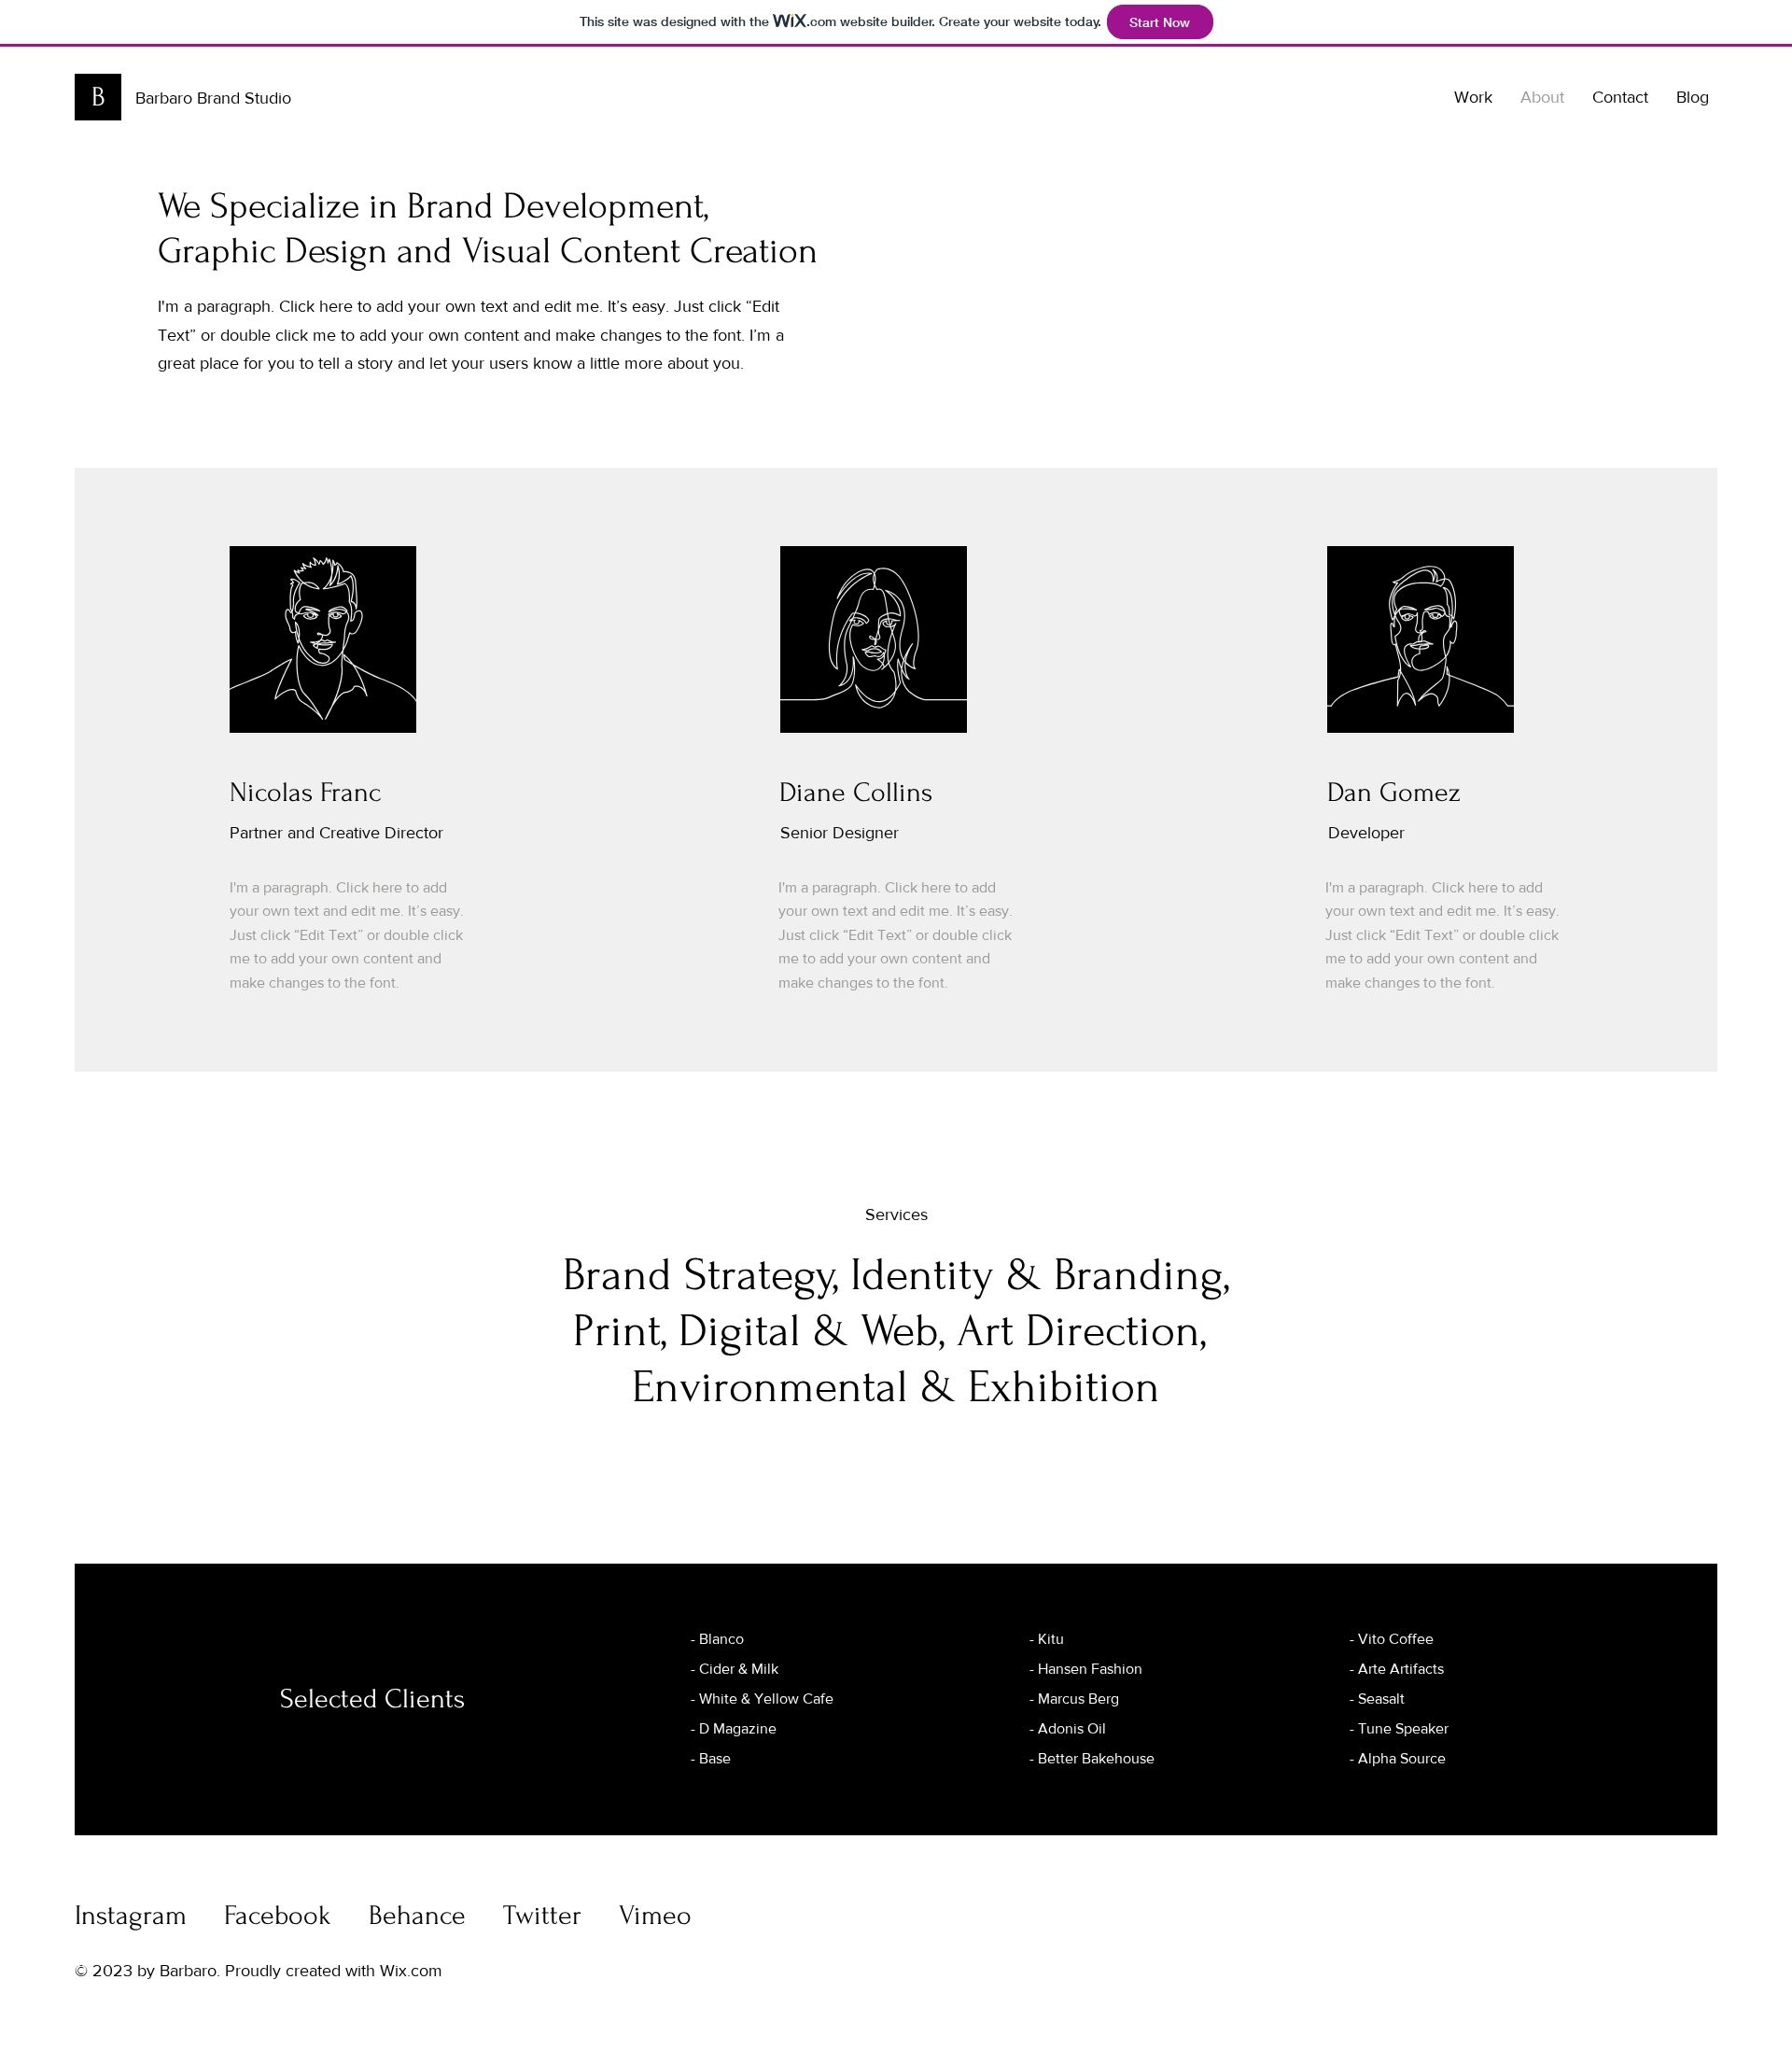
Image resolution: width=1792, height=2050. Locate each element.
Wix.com (411, 1971)
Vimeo (655, 1915)
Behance (417, 1915)
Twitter (542, 1915)
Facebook (278, 1915)
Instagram (131, 1915)
